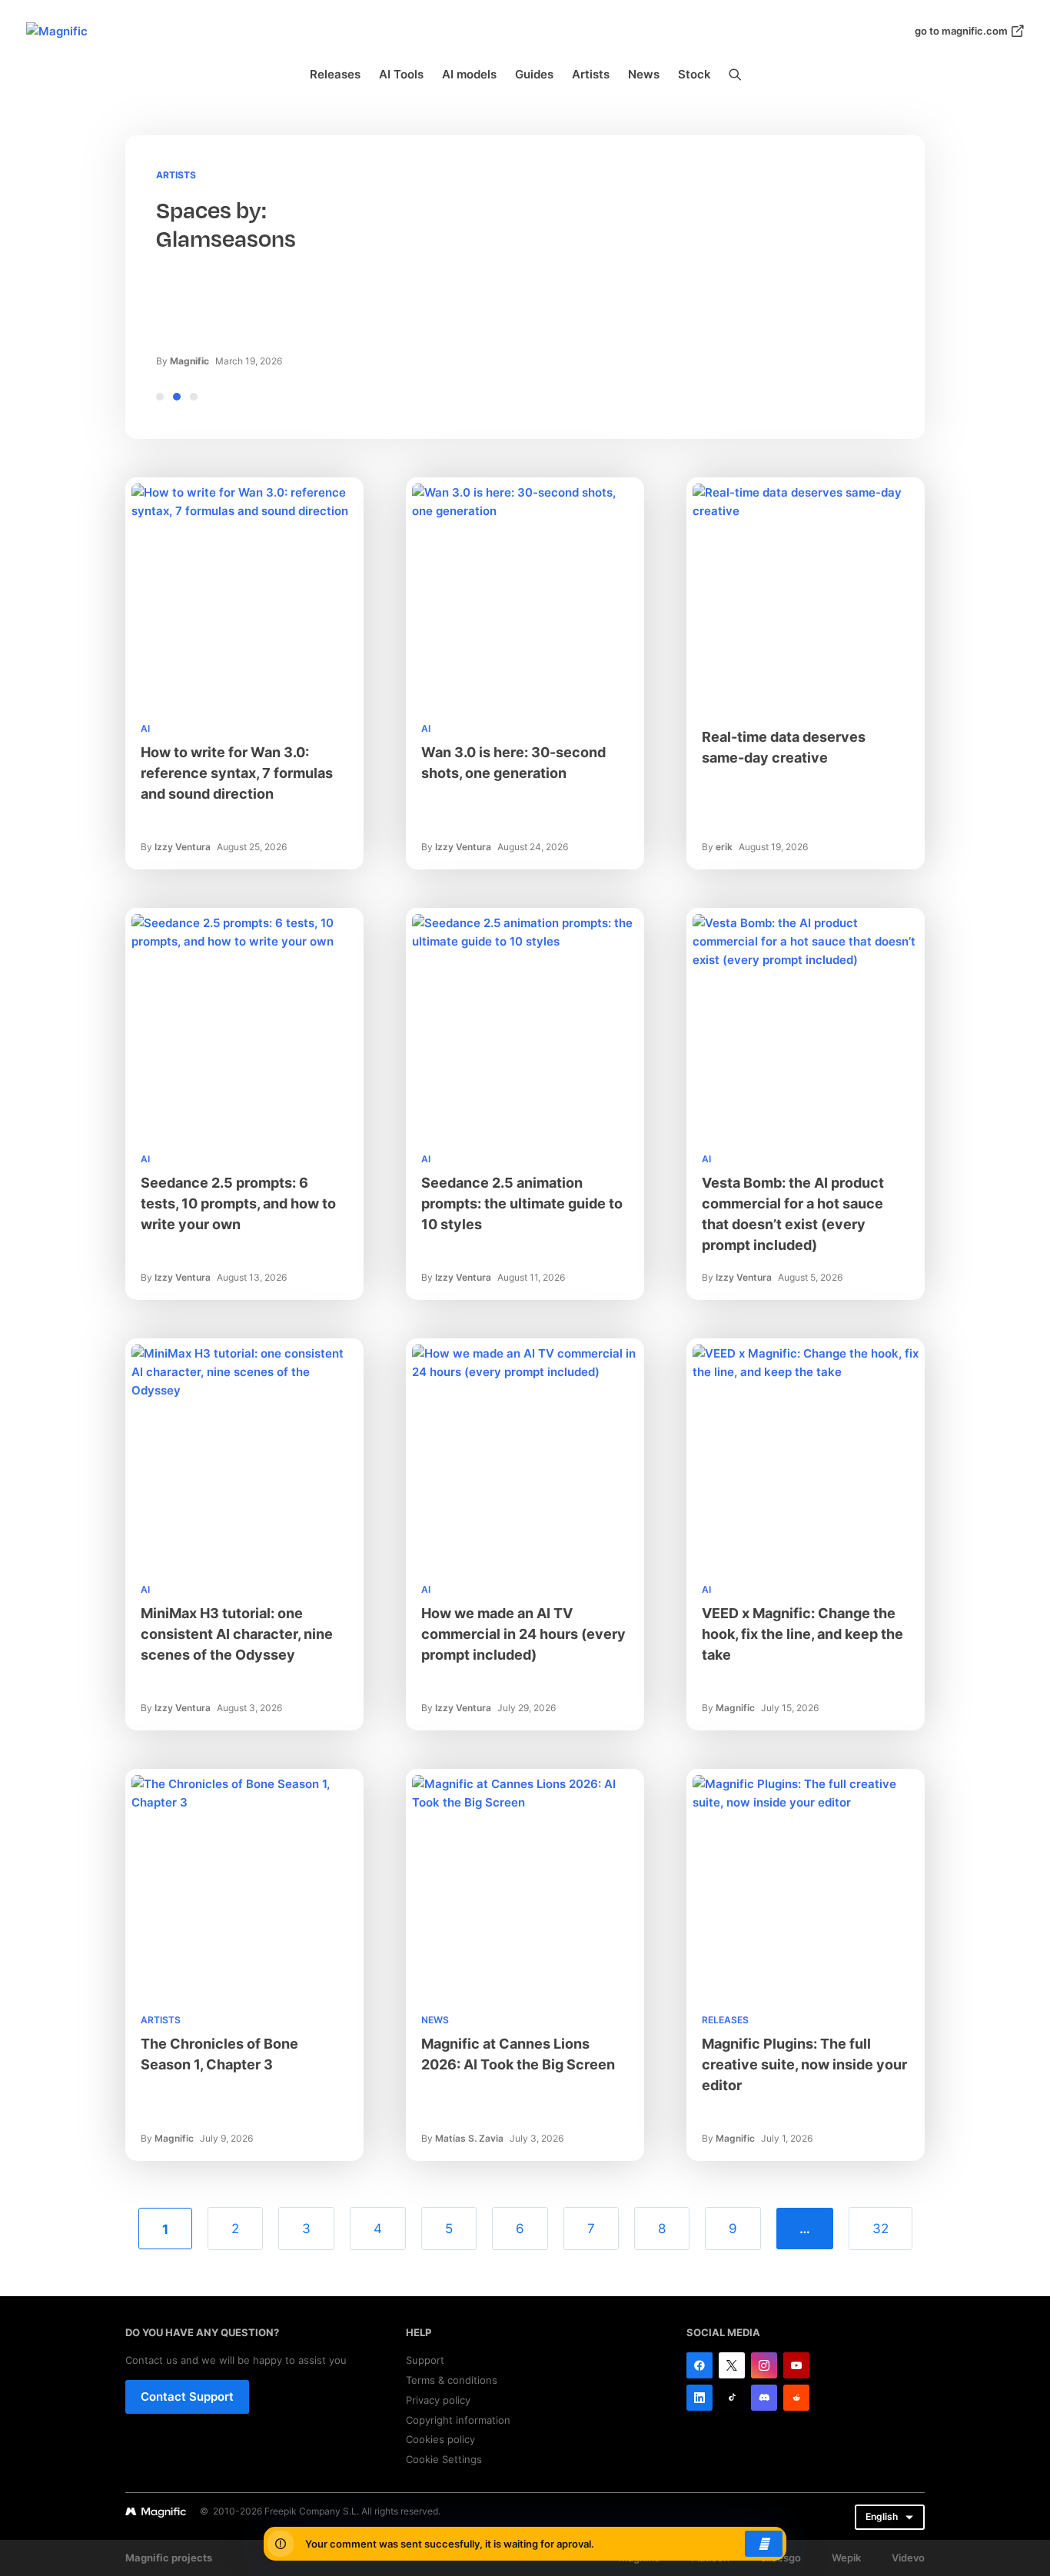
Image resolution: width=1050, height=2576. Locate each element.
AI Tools (401, 74)
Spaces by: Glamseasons (226, 225)
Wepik (846, 2558)
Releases (335, 74)
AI (145, 728)
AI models (469, 74)
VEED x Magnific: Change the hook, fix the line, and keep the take (802, 1634)
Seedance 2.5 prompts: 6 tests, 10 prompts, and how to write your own (238, 1203)
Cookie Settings (444, 2459)
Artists (591, 74)
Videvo (908, 2558)
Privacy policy (438, 2400)
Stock (694, 74)
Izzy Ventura (183, 847)
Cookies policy (440, 2439)
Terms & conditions (452, 2380)
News (644, 74)
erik (724, 847)
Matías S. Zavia (469, 2138)
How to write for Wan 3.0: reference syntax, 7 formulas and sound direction (237, 773)
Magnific (189, 361)
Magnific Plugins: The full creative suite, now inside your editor (804, 2064)
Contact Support (187, 2397)
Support (425, 2360)
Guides (534, 74)
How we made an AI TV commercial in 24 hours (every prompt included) (523, 1634)
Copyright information (458, 2420)
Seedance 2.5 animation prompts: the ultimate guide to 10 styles (522, 1203)
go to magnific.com (961, 31)
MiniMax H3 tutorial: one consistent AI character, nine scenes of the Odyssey (237, 1634)
